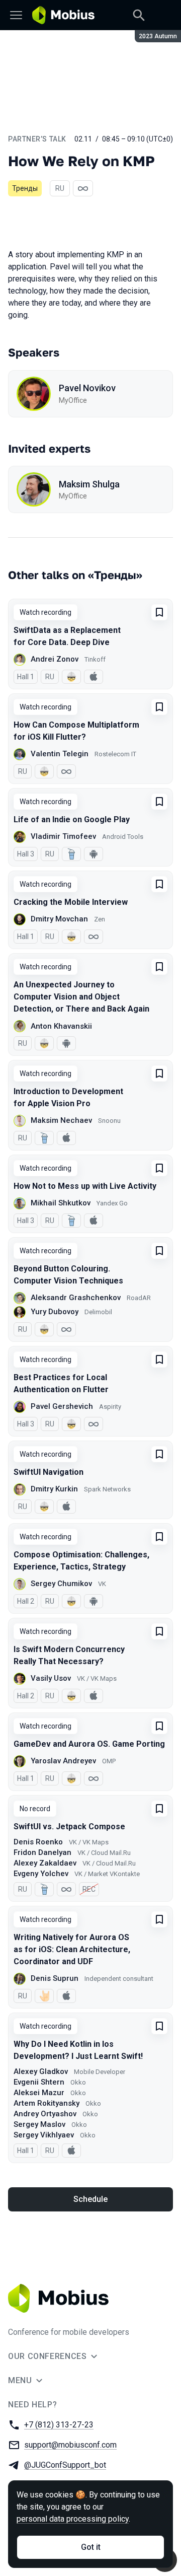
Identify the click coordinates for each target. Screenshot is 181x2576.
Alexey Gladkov (41, 2071)
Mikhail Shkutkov (61, 1203)
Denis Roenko (38, 1842)
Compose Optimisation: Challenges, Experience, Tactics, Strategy (81, 1561)
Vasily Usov (51, 1678)
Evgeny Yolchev (41, 1874)
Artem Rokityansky (47, 2103)
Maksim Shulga (89, 484)
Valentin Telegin (60, 754)
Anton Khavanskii (61, 1026)
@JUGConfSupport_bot (65, 2465)
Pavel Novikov (87, 388)
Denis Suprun (55, 1978)
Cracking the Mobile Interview (71, 902)
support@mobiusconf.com (70, 2445)
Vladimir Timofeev (63, 836)
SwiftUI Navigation (49, 1472)
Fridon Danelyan (42, 1852)
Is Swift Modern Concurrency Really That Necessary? (69, 1655)
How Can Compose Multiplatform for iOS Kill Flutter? (76, 731)
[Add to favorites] (159, 612)
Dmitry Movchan (59, 919)
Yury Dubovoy (55, 1312)
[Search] (139, 15)
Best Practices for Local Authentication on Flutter (61, 1383)
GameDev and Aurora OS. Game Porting (89, 1744)
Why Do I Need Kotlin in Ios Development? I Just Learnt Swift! (78, 2050)
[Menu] (16, 15)
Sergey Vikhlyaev (44, 2135)
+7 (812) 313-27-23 (59, 2425)
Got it (91, 2547)
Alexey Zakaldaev (45, 1863)
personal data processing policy (73, 2519)
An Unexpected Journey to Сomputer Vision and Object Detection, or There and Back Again (81, 997)
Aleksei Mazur (39, 2093)
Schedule (90, 2199)
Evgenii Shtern (39, 2082)
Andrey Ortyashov (45, 2114)
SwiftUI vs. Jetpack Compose (69, 1827)
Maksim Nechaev (61, 1120)
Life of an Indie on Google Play (72, 819)
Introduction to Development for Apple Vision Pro (68, 1097)
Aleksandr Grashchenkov (76, 1298)
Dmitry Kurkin (54, 1489)
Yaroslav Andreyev (63, 1761)
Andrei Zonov (55, 659)
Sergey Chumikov (61, 1584)
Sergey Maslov (39, 2124)
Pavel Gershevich (62, 1406)
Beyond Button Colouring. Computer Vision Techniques (68, 1275)
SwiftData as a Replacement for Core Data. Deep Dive (67, 636)
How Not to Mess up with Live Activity (85, 1186)
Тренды (25, 188)
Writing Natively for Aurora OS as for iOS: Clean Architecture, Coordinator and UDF (72, 1949)
